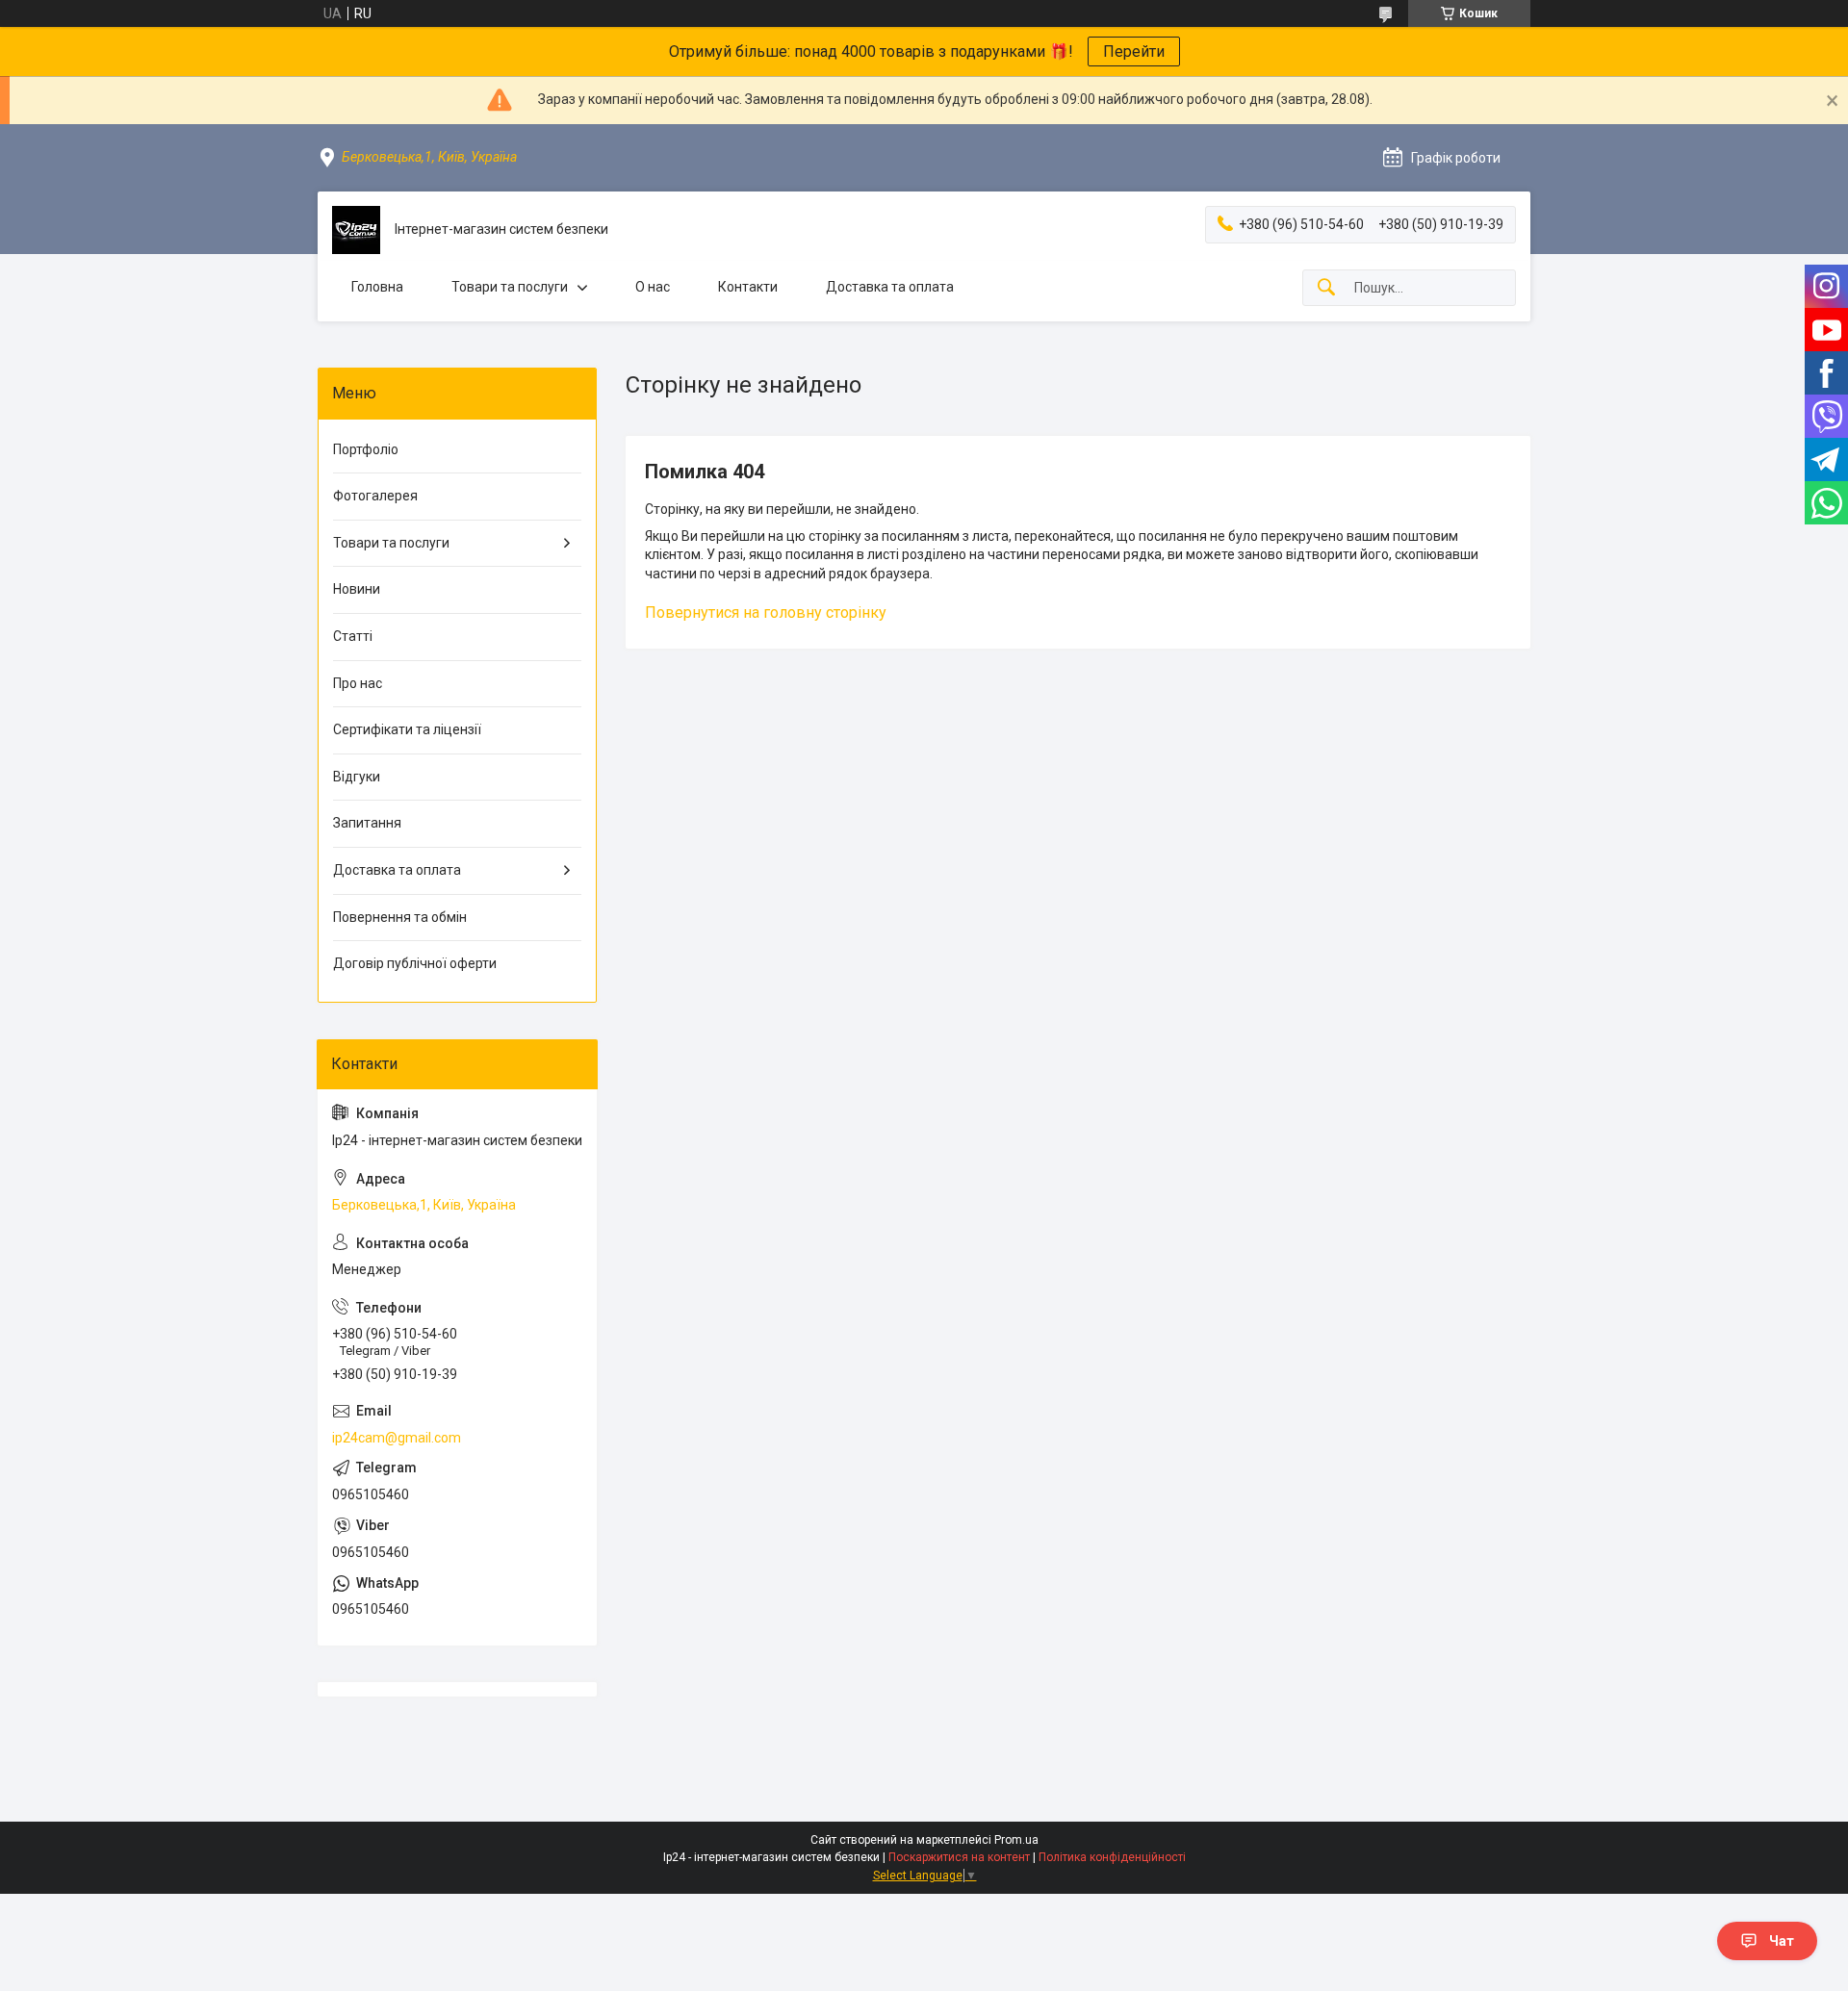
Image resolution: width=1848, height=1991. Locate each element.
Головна (377, 287)
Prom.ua (1016, 1840)
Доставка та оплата (890, 287)
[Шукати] (1326, 288)
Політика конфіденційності (1112, 1857)
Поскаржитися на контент (959, 1857)
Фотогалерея (375, 496)
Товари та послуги (510, 287)
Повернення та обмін (400, 917)
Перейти (1134, 51)
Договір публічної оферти (415, 963)
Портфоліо (366, 449)
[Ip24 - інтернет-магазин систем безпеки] (356, 230)
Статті (353, 636)
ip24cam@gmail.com (397, 1438)
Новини (357, 589)
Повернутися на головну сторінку (766, 613)
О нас (653, 287)
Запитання (367, 823)
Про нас (358, 683)
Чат (1782, 1941)
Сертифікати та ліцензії (407, 729)
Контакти (748, 287)
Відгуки (357, 777)
